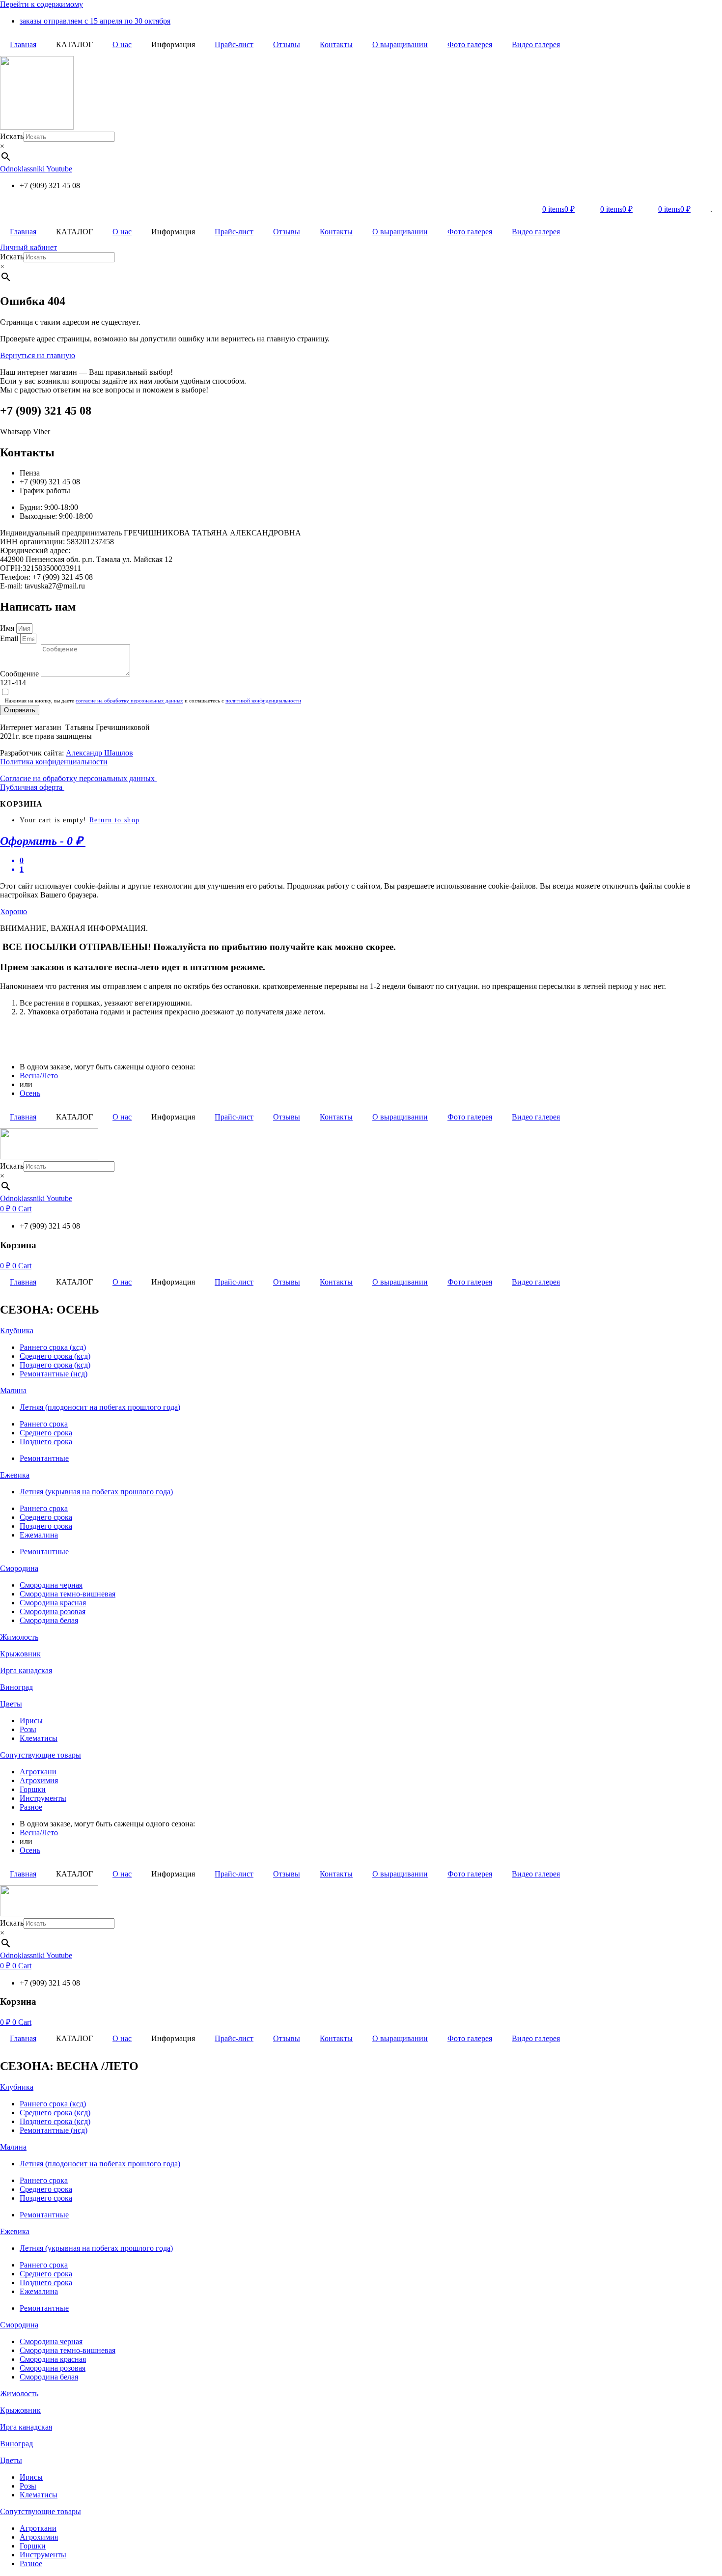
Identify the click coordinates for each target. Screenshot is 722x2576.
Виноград (16, 1687)
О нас (122, 44)
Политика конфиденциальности (54, 762)
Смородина (19, 1568)
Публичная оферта (32, 787)
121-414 (13, 683)
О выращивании (400, 44)
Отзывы (287, 44)
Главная (23, 44)
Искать (12, 136)
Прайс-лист (234, 44)
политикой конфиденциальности (263, 700)
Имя (8, 628)
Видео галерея (536, 44)
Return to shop (115, 820)
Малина (13, 1390)
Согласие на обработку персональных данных (78, 778)
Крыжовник (20, 1654)
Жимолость (19, 1637)
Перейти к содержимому (42, 4)
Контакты (336, 44)
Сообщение (20, 674)
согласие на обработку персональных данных (129, 700)
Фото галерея (470, 44)
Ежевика (15, 1475)
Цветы (11, 1704)
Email (10, 638)
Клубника (17, 1330)
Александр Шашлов (99, 753)
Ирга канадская (26, 1670)
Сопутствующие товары (41, 1755)
